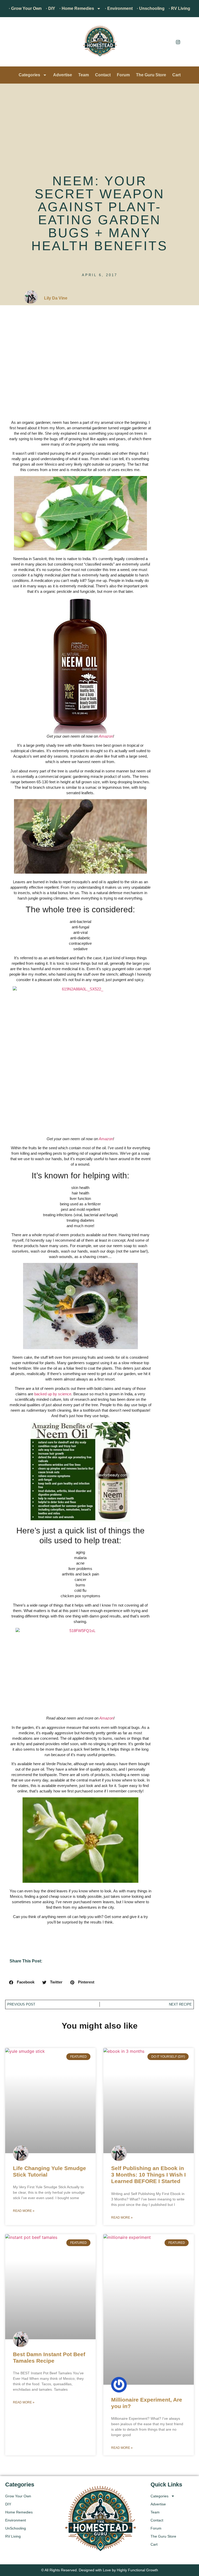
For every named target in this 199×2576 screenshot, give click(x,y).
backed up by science (53, 1394)
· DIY (51, 8)
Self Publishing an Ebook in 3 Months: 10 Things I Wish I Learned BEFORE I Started (148, 2175)
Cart (176, 75)
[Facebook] (166, 42)
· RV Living (179, 8)
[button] (12, 43)
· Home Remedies (77, 8)
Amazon (106, 736)
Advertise (63, 75)
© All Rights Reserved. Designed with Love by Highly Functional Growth (100, 2570)
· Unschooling (151, 8)
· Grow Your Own (25, 8)
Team (84, 75)
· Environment (119, 8)
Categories (29, 75)
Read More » (24, 2211)
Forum (123, 75)
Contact (103, 75)
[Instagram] (178, 42)
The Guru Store (151, 75)
